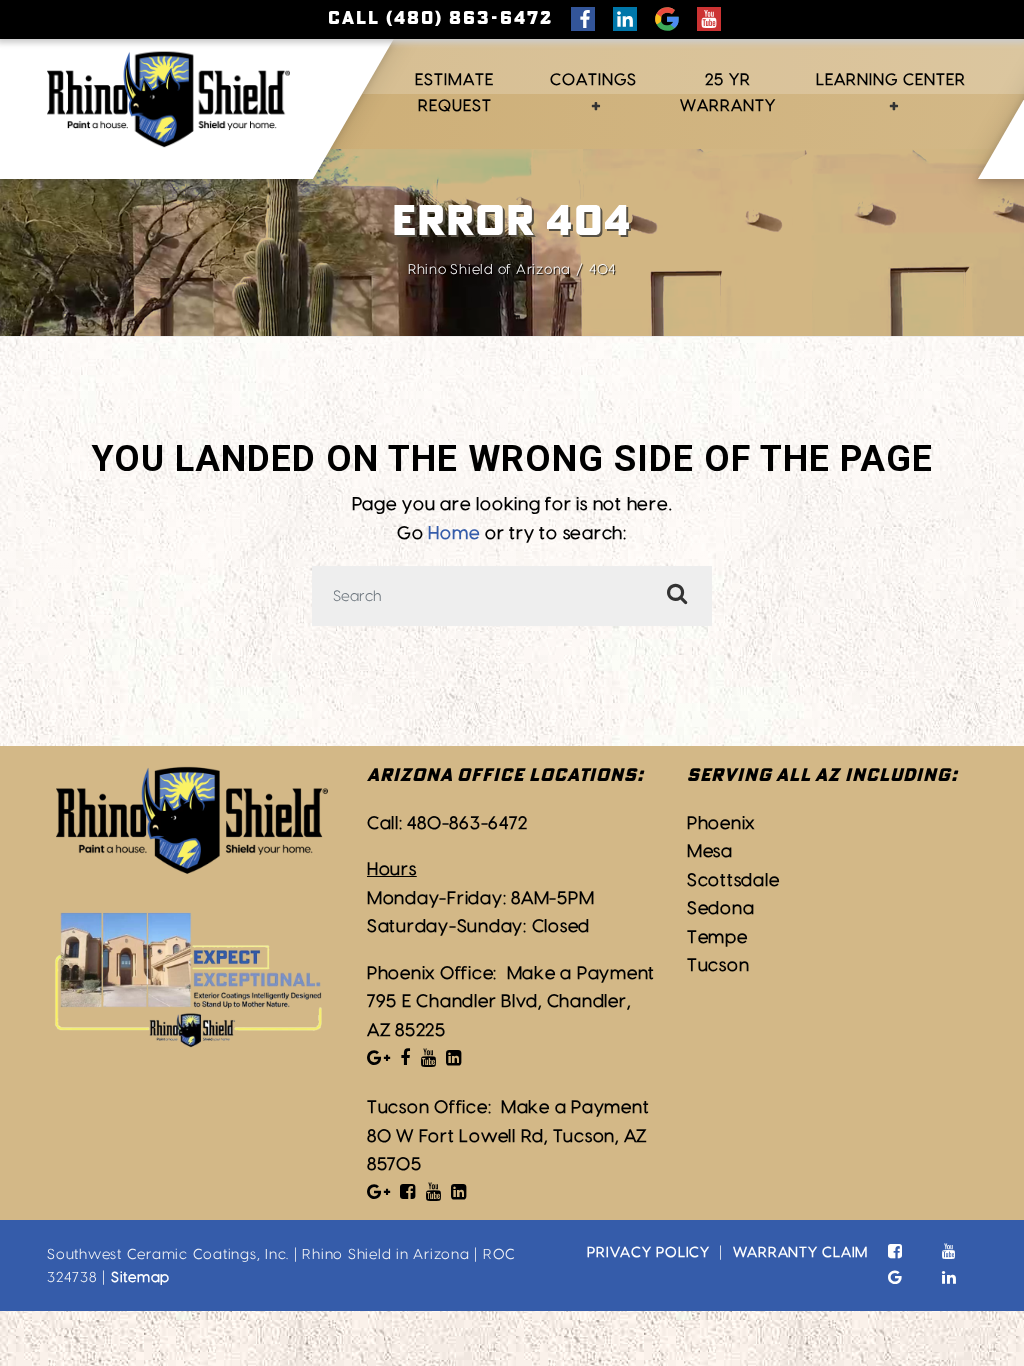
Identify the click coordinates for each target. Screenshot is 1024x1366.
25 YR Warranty (728, 93)
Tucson (718, 965)
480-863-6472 (467, 823)
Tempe (717, 937)
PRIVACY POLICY (648, 1252)
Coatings (593, 80)
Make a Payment (581, 973)
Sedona (721, 908)
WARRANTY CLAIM (801, 1252)
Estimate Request (454, 93)
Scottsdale (733, 880)
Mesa (710, 851)
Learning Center (891, 80)
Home (454, 533)
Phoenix (721, 823)
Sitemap (140, 1277)
